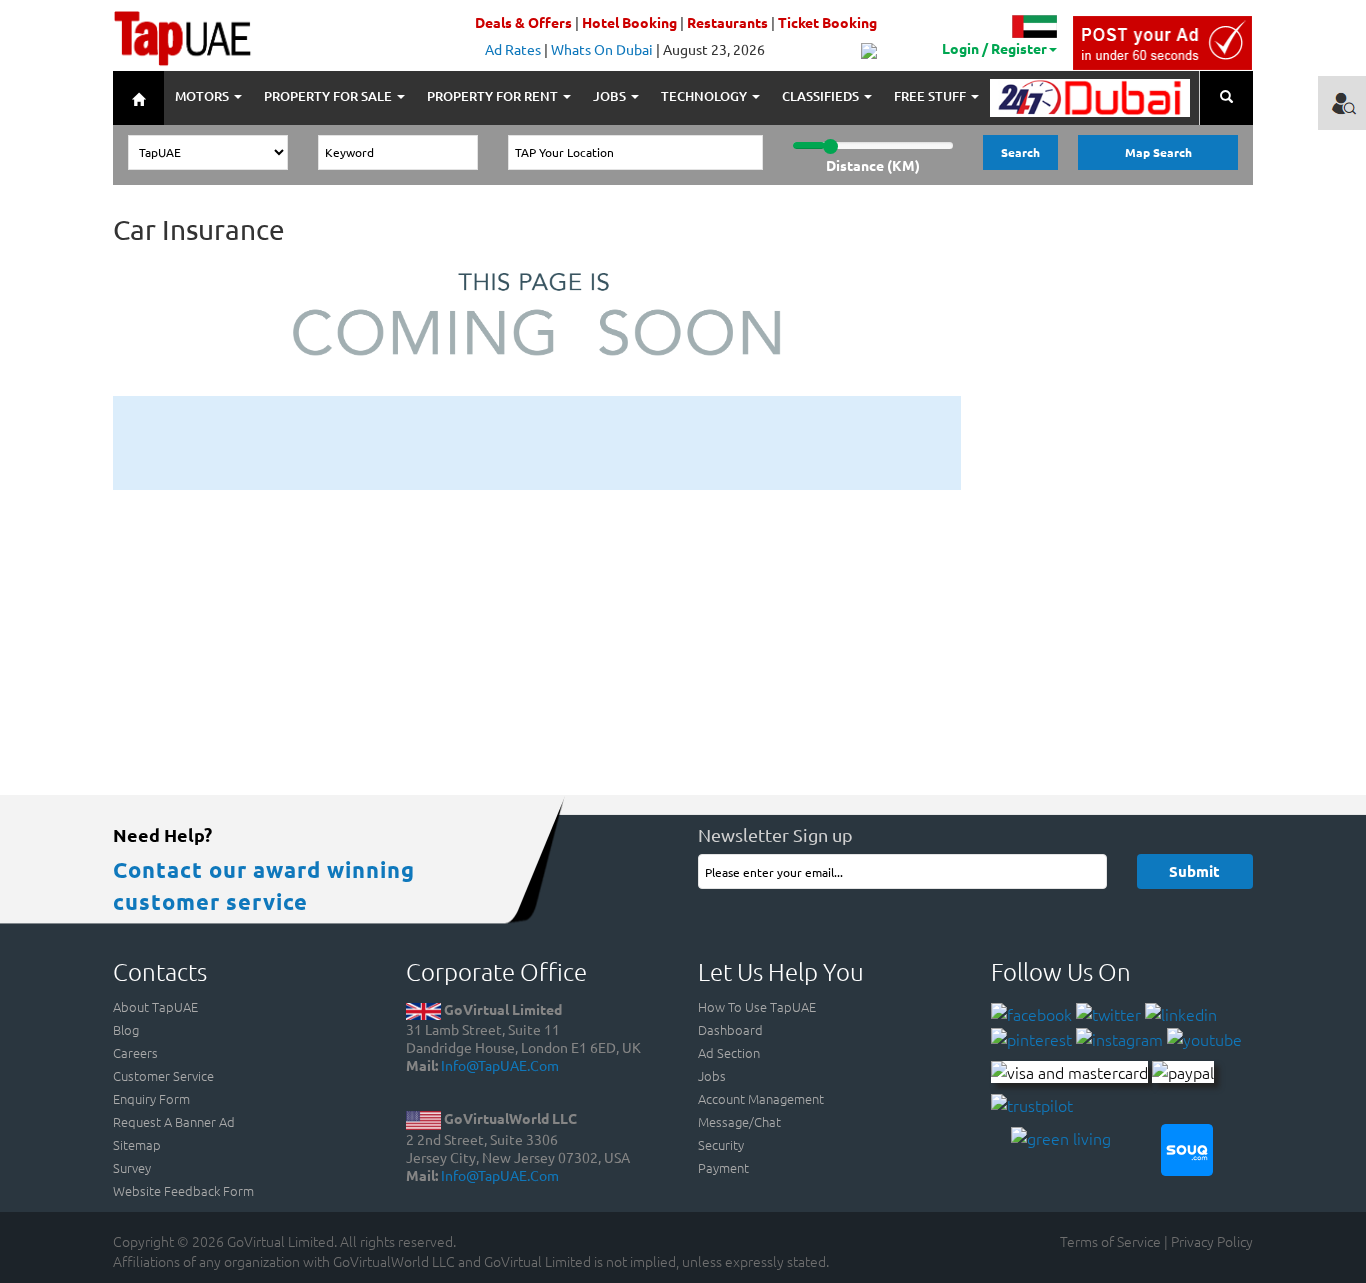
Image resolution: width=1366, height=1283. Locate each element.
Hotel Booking (629, 22)
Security (721, 1144)
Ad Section (729, 1052)
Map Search (1158, 152)
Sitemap (137, 1144)
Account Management (761, 1098)
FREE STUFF (931, 96)
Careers (135, 1052)
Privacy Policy (1212, 1241)
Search (1020, 152)
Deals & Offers (523, 22)
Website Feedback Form (183, 1190)
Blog (126, 1029)
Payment (723, 1167)
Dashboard (730, 1029)
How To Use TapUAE (757, 1006)
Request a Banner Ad (174, 1121)
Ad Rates (513, 49)
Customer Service (163, 1075)
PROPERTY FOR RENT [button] (494, 96)
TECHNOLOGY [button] (705, 96)
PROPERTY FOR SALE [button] (329, 96)
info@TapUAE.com (500, 1065)
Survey (132, 1167)
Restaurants (727, 22)
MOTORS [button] (203, 96)
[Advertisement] (537, 441)
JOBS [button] (611, 96)
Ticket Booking (827, 22)
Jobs (712, 1075)
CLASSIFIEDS (822, 96)
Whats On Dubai (602, 49)
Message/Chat (739, 1121)
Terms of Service (1110, 1241)
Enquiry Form (151, 1098)
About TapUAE (155, 1006)
